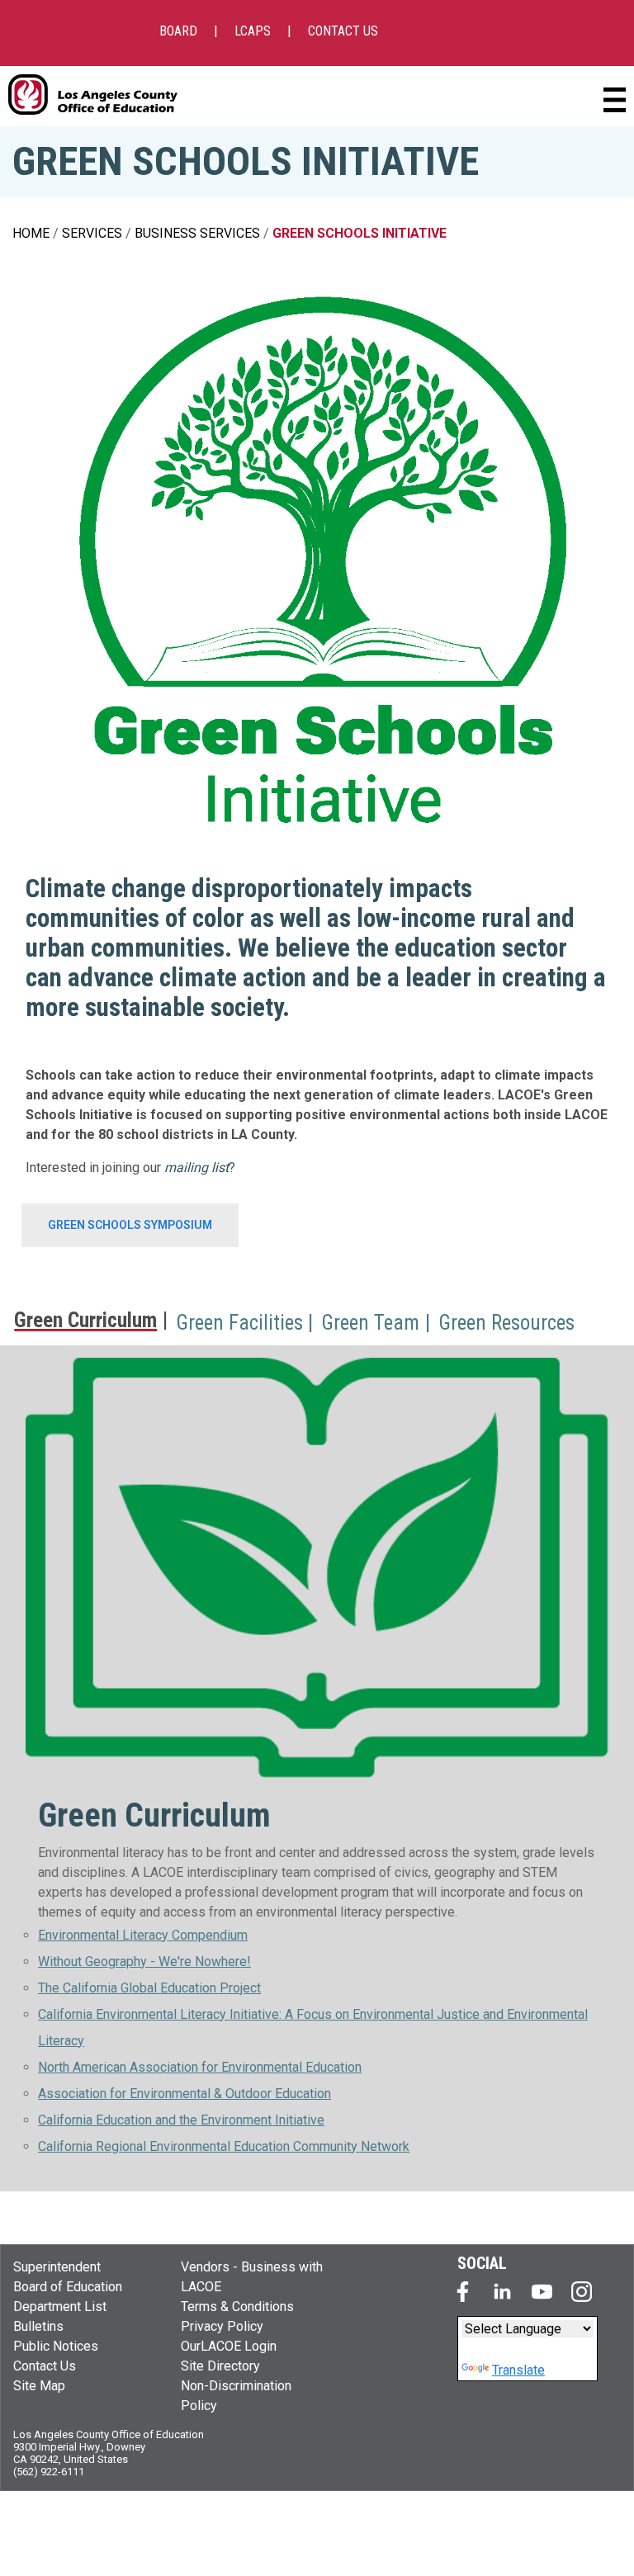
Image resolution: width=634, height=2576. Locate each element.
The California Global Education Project (149, 1988)
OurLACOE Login (229, 2346)
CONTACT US (343, 31)
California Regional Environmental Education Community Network (224, 2146)
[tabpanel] (317, 1768)
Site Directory (220, 2366)
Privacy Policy (222, 2326)
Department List (60, 2307)
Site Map (39, 2386)
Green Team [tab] (370, 1323)
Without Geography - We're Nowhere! (144, 1962)
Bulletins (38, 2326)
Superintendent (57, 2267)
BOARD (178, 31)
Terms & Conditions (237, 2307)
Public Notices (56, 2346)
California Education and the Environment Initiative (181, 2120)
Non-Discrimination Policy (236, 2396)
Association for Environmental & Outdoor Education (185, 2094)
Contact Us (45, 2366)
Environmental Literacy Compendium (143, 1935)
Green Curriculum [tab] (85, 1321)
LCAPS (253, 31)
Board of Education (68, 2287)
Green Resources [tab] (506, 1323)
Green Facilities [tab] (239, 1323)
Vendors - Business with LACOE (252, 2277)
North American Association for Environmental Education (200, 2067)
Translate (518, 2370)
